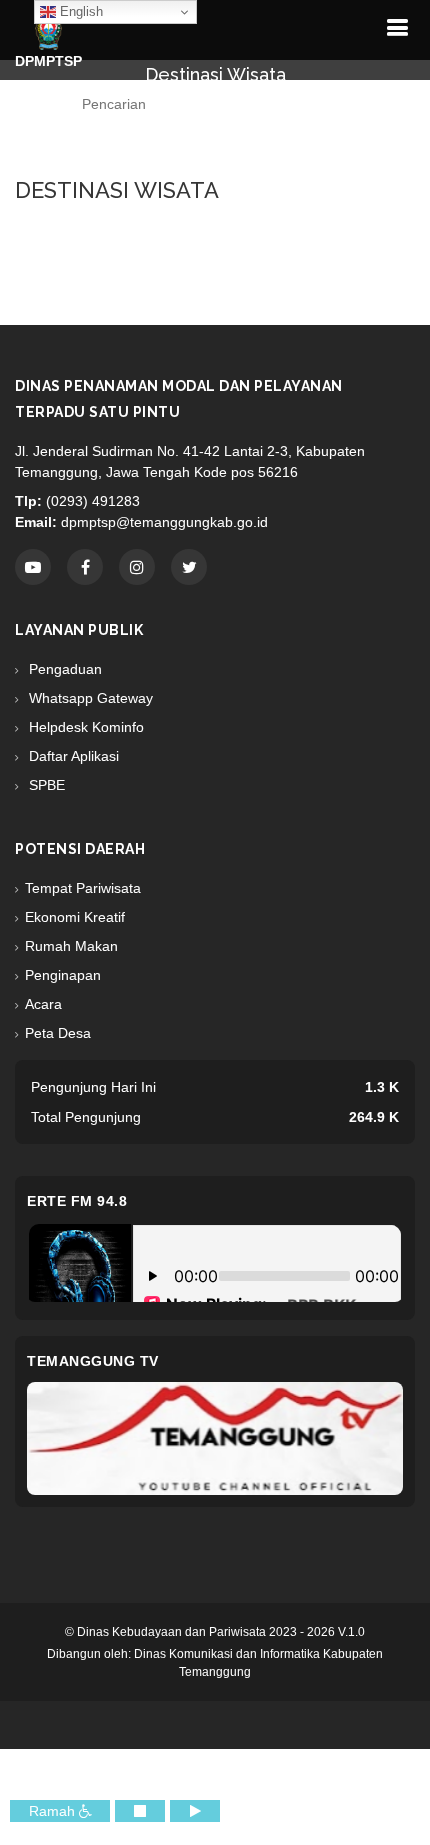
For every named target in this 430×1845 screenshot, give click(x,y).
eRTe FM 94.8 (77, 1201)
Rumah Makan (71, 946)
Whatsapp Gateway (89, 698)
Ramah (54, 1811)
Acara (43, 1004)
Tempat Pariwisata (83, 888)
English (79, 11)
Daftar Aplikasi (72, 756)
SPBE (45, 785)
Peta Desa (58, 1033)
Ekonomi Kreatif (75, 917)
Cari (225, 144)
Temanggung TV (93, 1361)
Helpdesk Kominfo (84, 727)
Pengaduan (63, 669)
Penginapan (63, 975)
